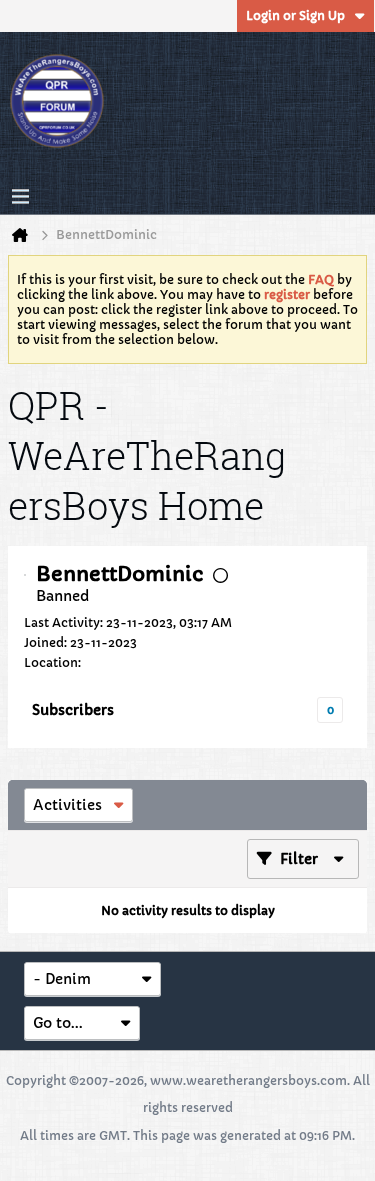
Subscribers (73, 710)
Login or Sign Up (295, 15)
